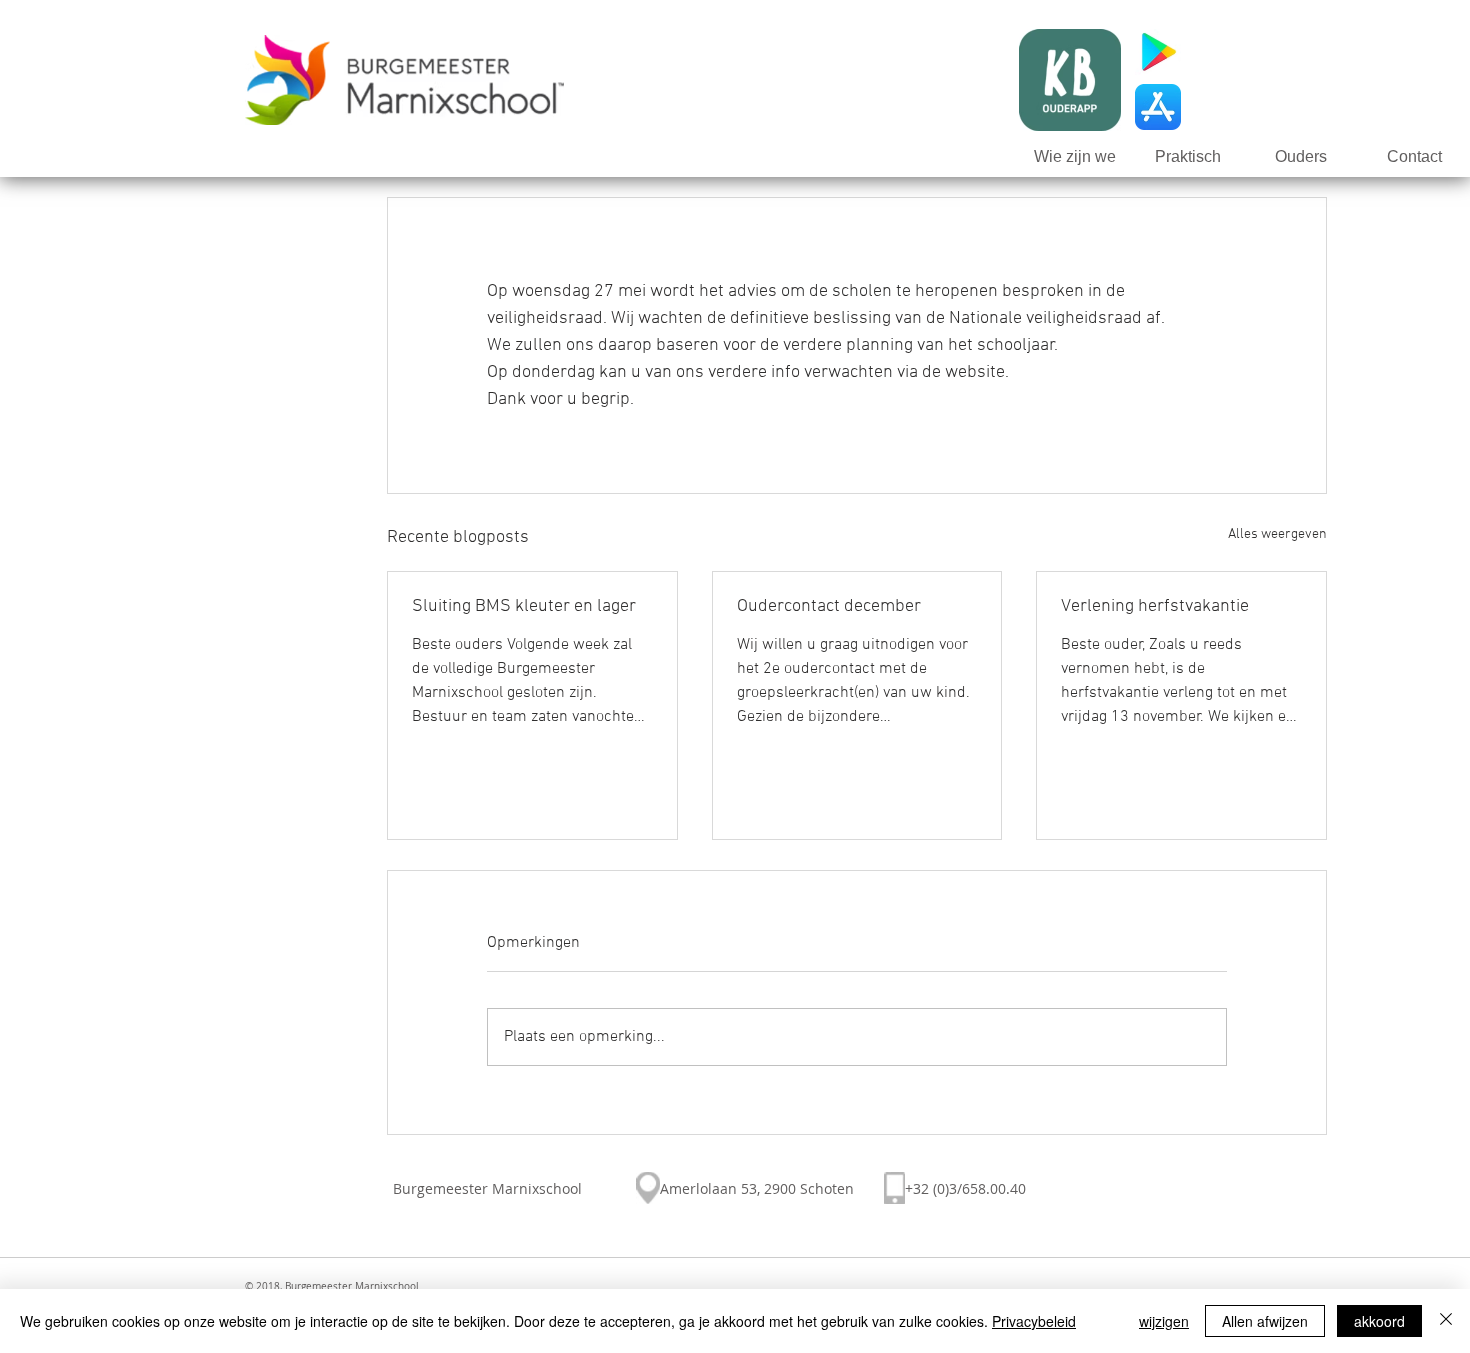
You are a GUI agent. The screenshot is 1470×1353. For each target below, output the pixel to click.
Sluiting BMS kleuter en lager (524, 606)
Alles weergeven (1277, 534)
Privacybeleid (1034, 1321)
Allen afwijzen (1265, 1321)
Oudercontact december (829, 606)
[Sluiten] (1446, 1321)
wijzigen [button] (1164, 1321)
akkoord (1379, 1321)
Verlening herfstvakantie (1155, 606)
